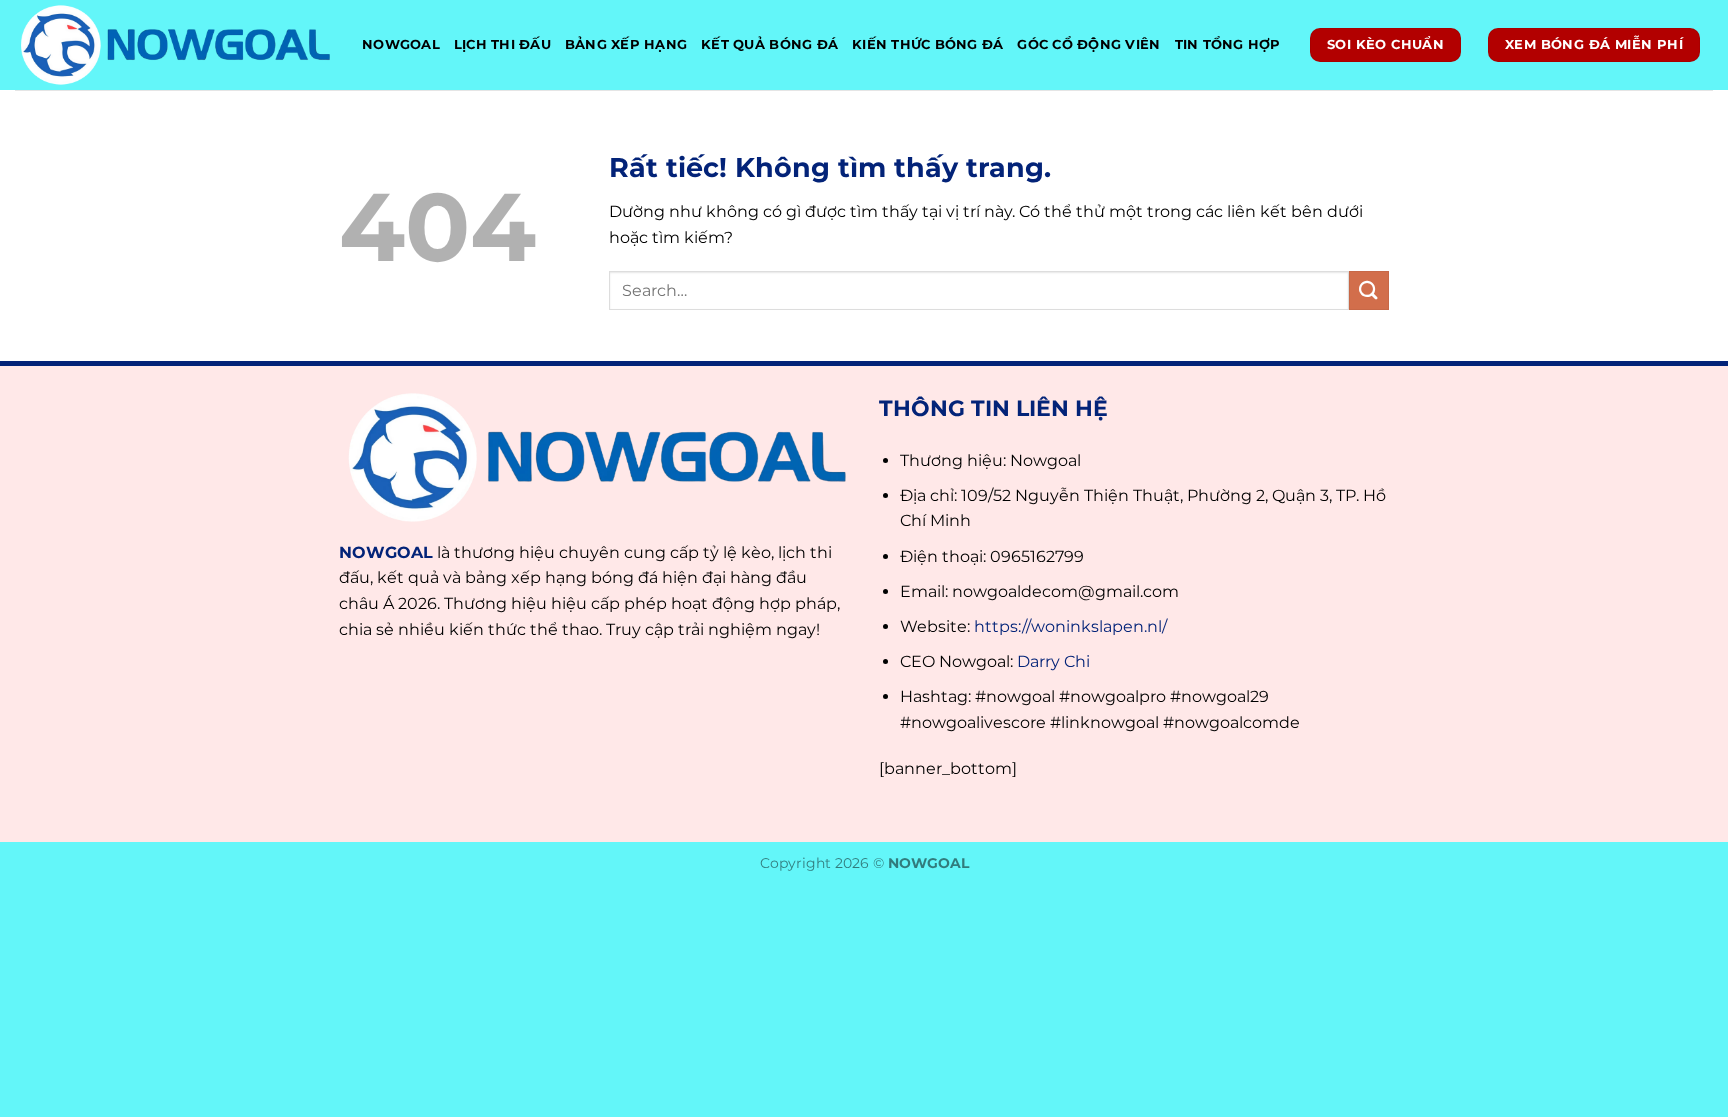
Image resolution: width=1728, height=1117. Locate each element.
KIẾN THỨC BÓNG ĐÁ (927, 44)
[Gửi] (1369, 290)
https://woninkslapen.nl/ (1070, 626)
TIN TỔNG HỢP (1228, 44)
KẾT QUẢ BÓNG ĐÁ (769, 44)
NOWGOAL (401, 44)
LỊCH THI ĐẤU (502, 44)
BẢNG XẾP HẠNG (626, 44)
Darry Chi (1053, 661)
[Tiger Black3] (173, 45)
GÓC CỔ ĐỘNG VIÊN (1088, 44)
